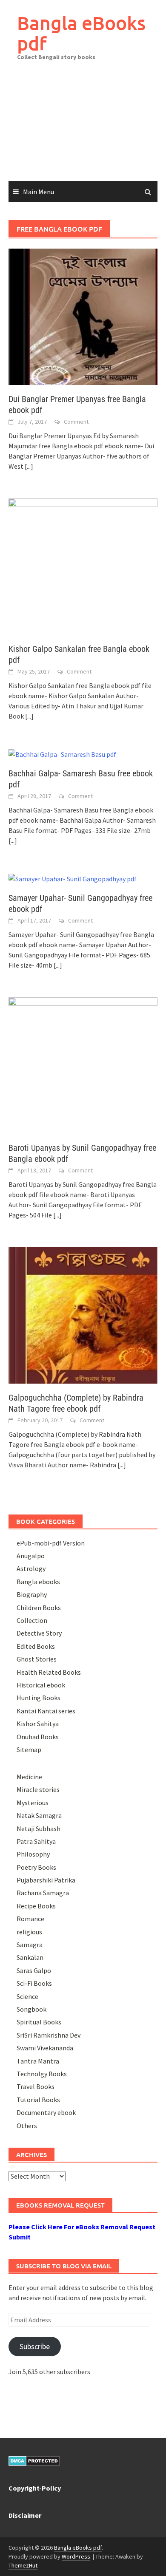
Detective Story (39, 1633)
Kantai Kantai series (46, 1711)
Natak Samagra (39, 1815)
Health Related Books (49, 1672)
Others (27, 2126)
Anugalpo (31, 1556)
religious (29, 1932)
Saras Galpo (34, 1970)
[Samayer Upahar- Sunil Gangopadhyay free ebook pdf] (73, 878)
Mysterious (33, 1803)
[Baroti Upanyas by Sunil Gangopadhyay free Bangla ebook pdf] (83, 1064)
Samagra (30, 1945)
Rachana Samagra (43, 1893)
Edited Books (36, 1646)
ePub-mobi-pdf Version (51, 1543)
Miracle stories (38, 1789)
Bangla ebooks (38, 1582)
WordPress (76, 2556)
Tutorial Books (38, 2100)
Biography (32, 1594)
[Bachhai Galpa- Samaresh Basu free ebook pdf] (62, 753)
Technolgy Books (42, 2074)
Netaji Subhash (39, 1829)
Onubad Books (38, 1737)
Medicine (29, 1777)
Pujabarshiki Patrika (46, 1880)
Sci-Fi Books (34, 1983)
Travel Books (36, 2086)
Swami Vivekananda (45, 2048)
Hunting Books (39, 1698)
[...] (29, 466)
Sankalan (30, 1957)
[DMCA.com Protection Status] (34, 2460)
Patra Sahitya (36, 1841)
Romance (30, 1919)
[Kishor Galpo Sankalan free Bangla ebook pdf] (83, 566)
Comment (76, 422)
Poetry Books (36, 1867)
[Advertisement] (83, 127)
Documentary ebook (46, 2112)
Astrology (31, 1568)
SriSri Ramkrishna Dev (49, 2035)
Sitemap (29, 1749)
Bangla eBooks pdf (81, 33)
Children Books (39, 1608)
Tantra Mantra (38, 2061)
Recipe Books (36, 1906)
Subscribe (35, 2346)
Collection (32, 1620)
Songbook (31, 2009)
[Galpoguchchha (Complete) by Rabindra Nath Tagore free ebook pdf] (83, 1314)
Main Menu (39, 192)
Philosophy (33, 1854)
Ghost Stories (37, 1659)
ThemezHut (23, 2565)
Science (27, 1996)
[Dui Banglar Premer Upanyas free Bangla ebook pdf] (83, 316)
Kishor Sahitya (38, 1724)
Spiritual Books (39, 2022)
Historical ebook (41, 1685)
